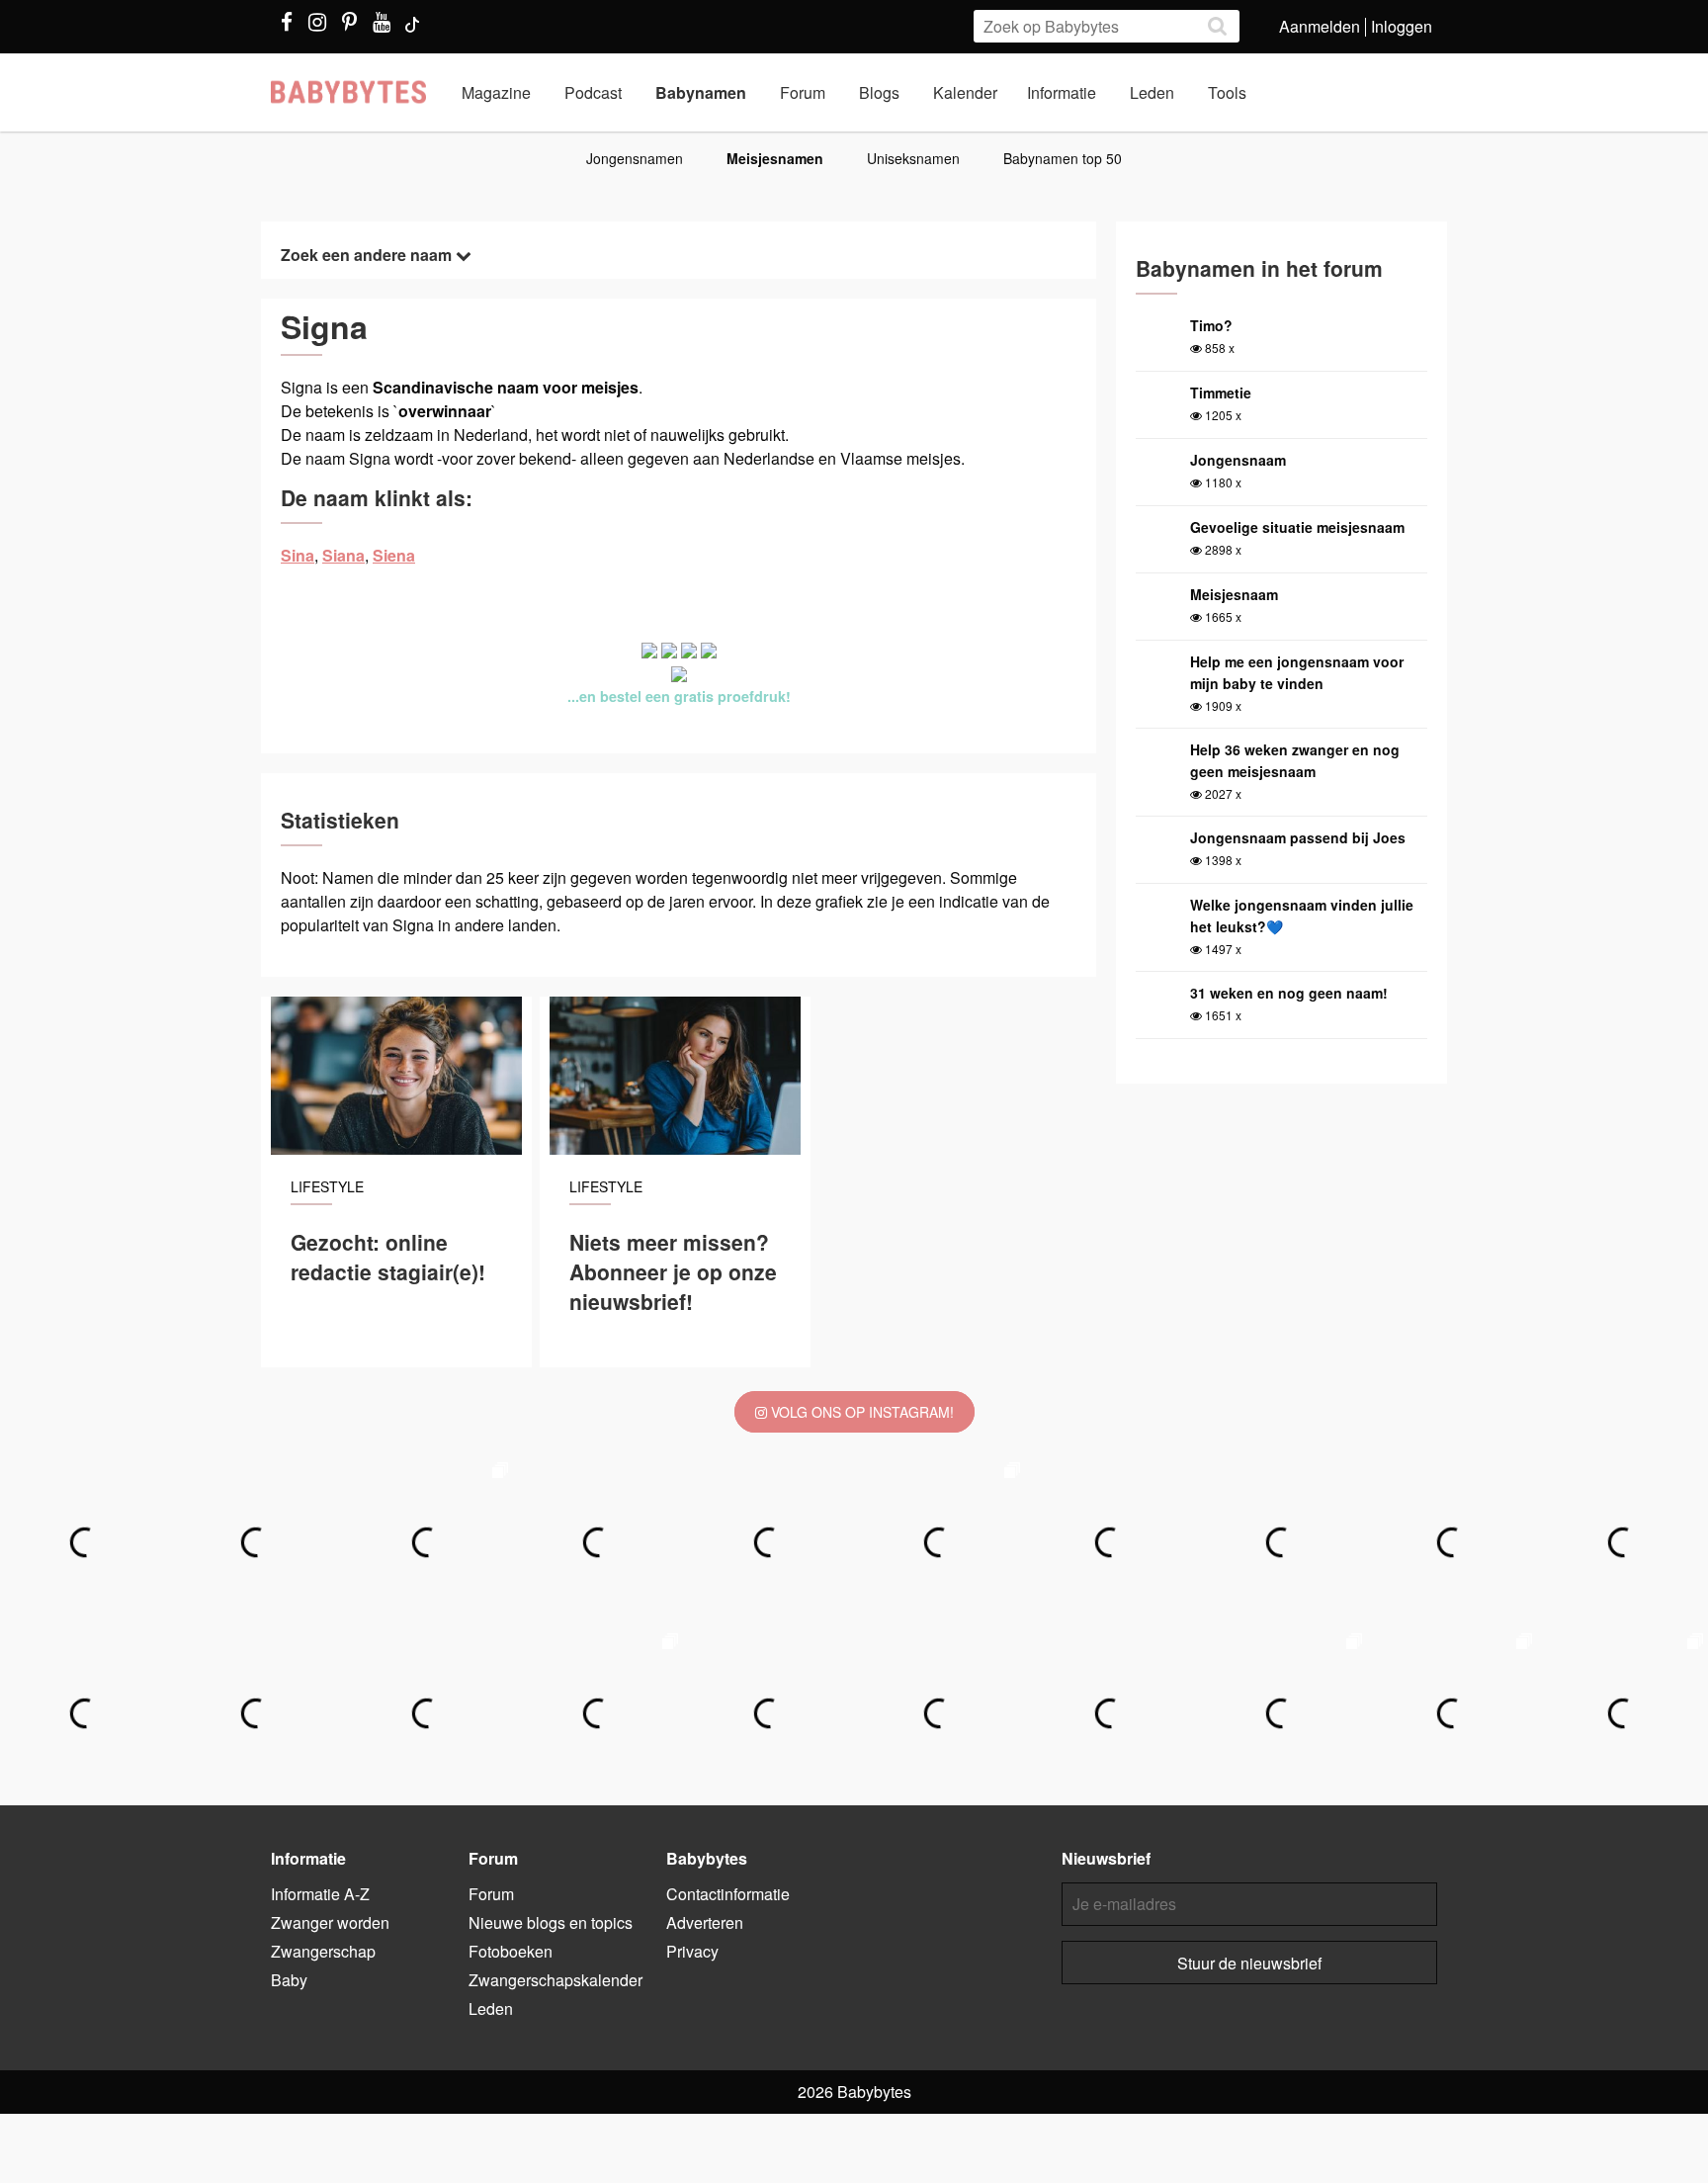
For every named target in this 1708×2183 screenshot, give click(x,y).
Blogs (879, 92)
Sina (298, 555)
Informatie (1062, 92)
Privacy (692, 1951)
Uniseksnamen (913, 158)
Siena (394, 555)
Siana (343, 555)
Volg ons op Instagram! (860, 1412)
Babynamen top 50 (1063, 158)
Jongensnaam (1238, 460)
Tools (1227, 92)
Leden (1152, 92)
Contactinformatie (728, 1894)
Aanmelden (1320, 26)
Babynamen (701, 92)
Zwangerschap (323, 1951)
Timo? (1211, 325)
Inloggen (1402, 26)
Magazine (496, 92)
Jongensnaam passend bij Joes (1298, 837)
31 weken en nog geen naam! (1289, 993)
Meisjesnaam (1234, 594)
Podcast (593, 92)
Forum (803, 92)
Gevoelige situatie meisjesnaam (1297, 527)
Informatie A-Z (320, 1894)
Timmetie (1221, 393)
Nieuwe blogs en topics (551, 1922)
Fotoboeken (511, 1951)
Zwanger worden (330, 1922)
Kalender (965, 92)
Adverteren (705, 1922)
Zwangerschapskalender (555, 1980)
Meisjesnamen (775, 158)
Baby (289, 1980)
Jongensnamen (635, 158)
